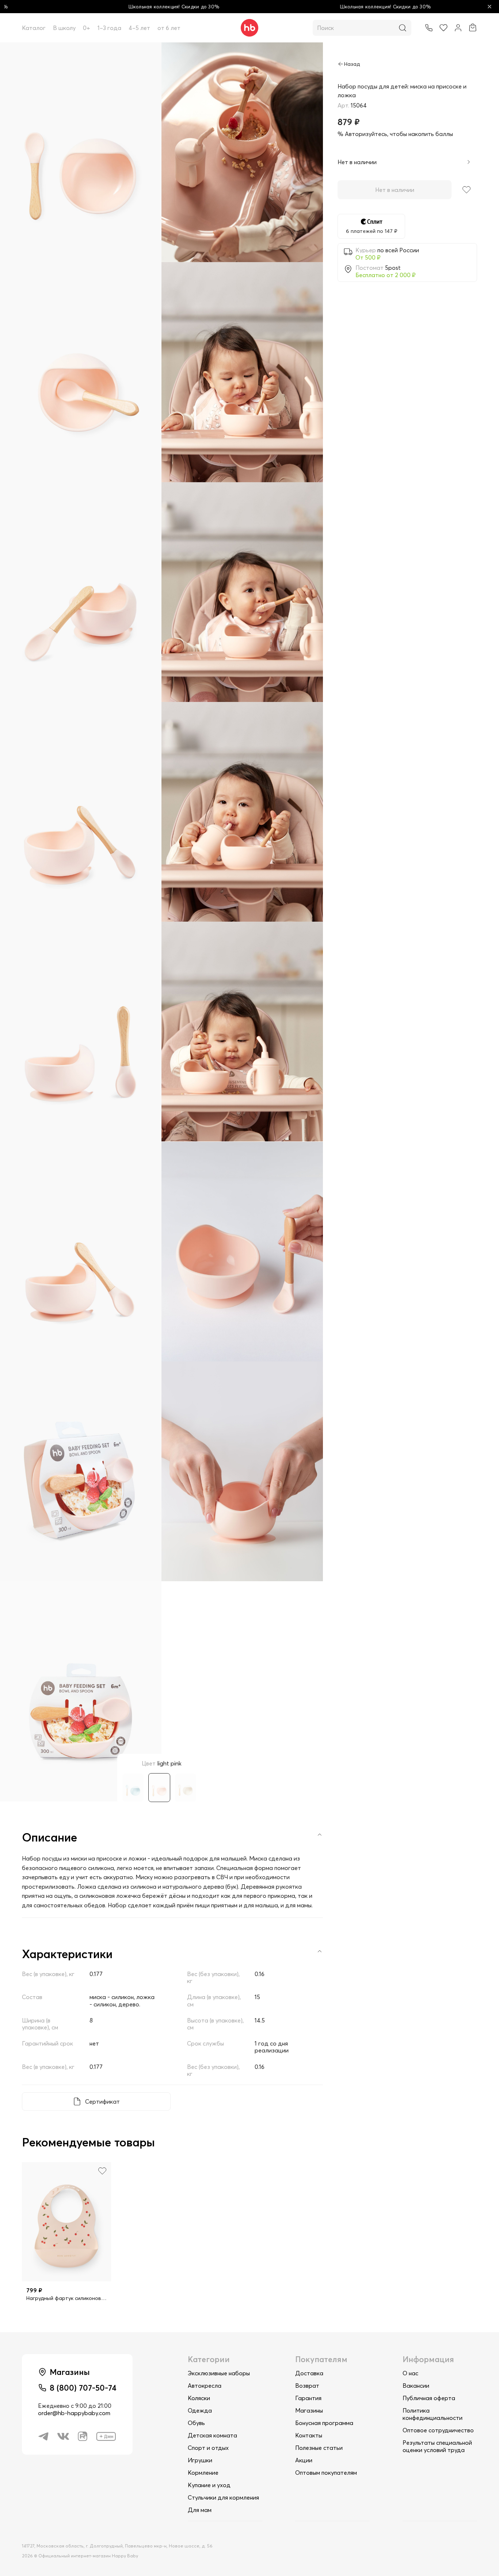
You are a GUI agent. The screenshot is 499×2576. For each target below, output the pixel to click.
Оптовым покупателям (326, 2473)
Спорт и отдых (208, 2448)
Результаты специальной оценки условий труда (437, 2446)
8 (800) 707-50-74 (83, 2388)
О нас (410, 2373)
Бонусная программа (324, 2423)
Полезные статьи (319, 2448)
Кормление (203, 2473)
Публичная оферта (429, 2398)
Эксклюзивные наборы (219, 2373)
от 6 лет (169, 28)
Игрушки (200, 2460)
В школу (64, 28)
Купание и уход (209, 2485)
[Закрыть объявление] (490, 7)
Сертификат (102, 2101)
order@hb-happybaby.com (74, 2413)
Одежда (200, 2410)
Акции (304, 2460)
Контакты (309, 2435)
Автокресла (205, 2386)
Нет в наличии (395, 190)
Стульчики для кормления (223, 2497)
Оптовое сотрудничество (438, 2430)
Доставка (309, 2373)
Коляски (199, 2398)
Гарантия (308, 2398)
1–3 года (109, 28)
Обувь (196, 2423)
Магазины (309, 2410)
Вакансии (416, 2386)
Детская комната (212, 2435)
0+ (87, 28)
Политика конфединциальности (433, 2414)
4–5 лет (139, 28)
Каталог (34, 28)
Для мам (200, 2510)
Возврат (307, 2386)
